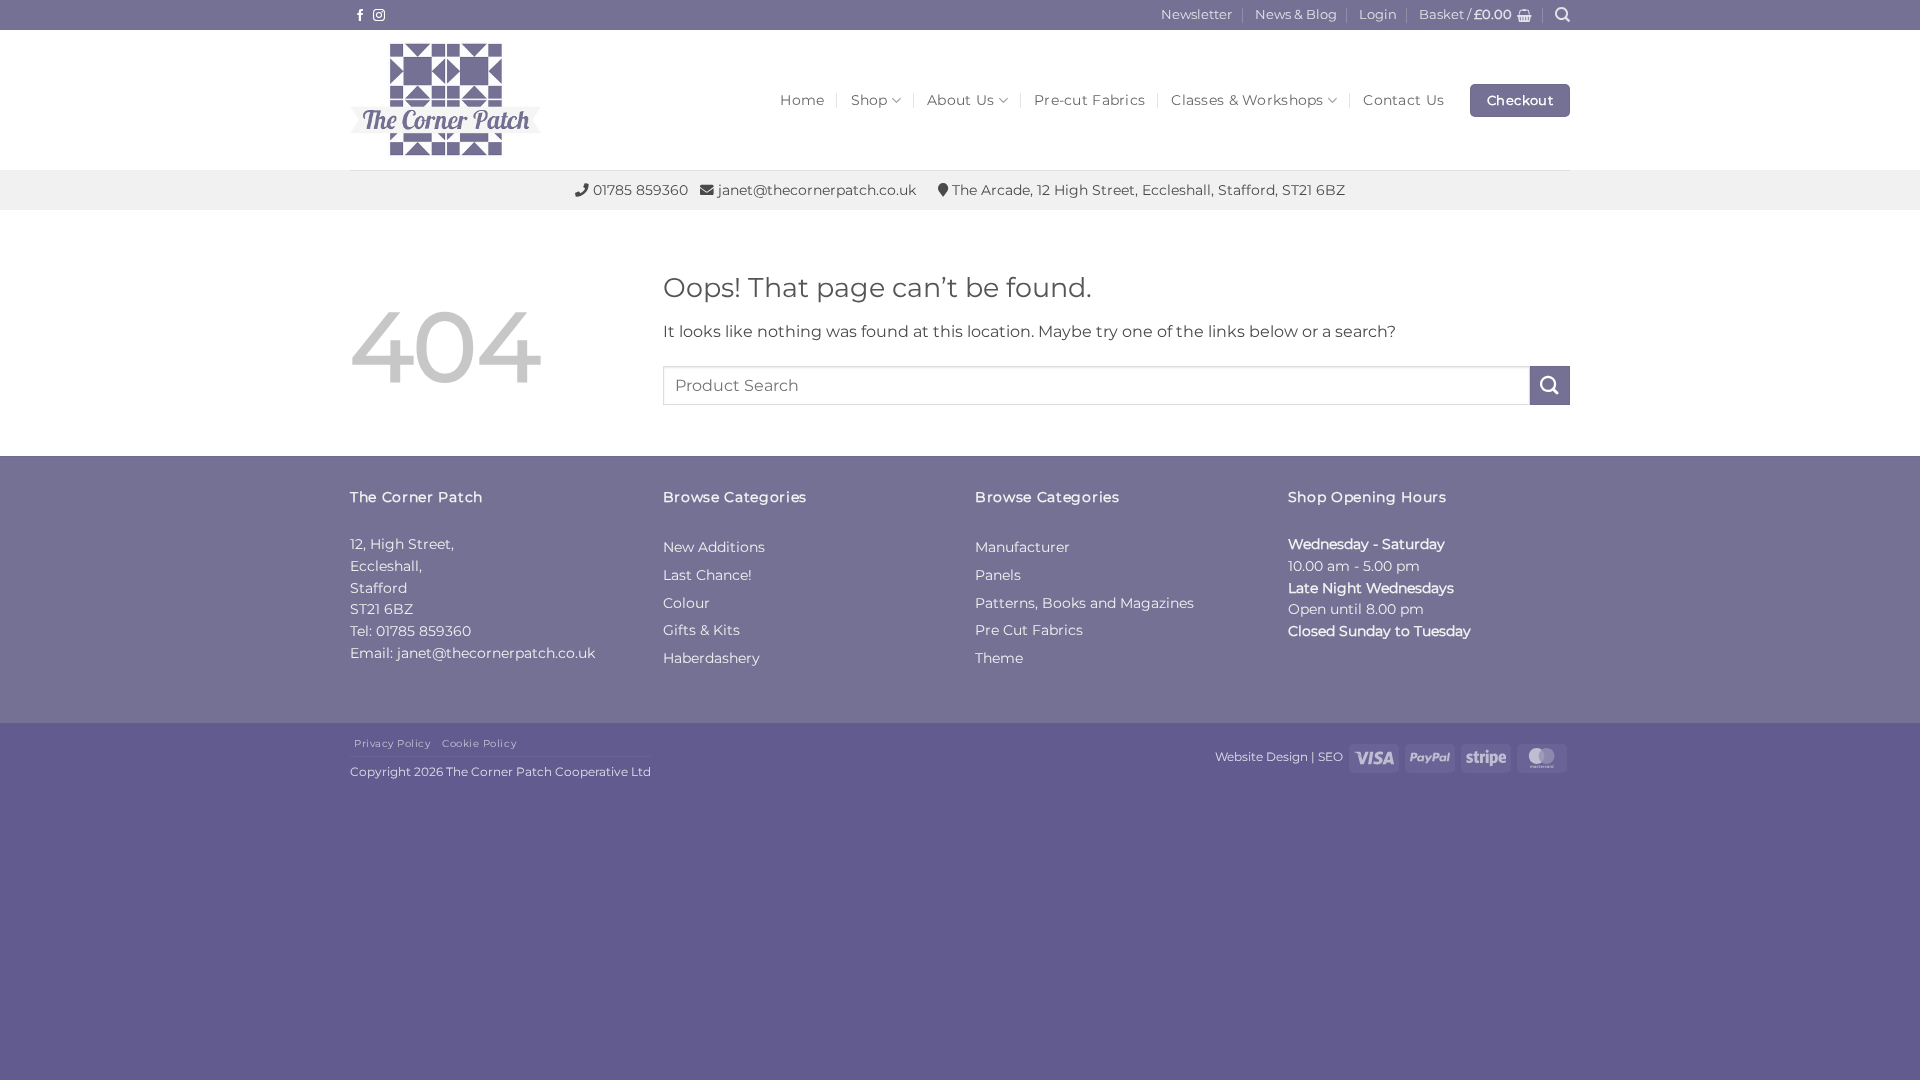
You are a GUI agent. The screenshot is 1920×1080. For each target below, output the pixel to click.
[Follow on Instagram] (379, 16)
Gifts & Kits (701, 630)
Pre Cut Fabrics (1029, 630)
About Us (960, 100)
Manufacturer (1022, 547)
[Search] (1562, 15)
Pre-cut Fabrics (1089, 100)
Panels (998, 575)
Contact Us (1403, 100)
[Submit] (1550, 385)
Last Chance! (707, 575)
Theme (999, 658)
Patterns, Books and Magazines (1084, 603)
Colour (686, 603)
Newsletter (1196, 14)
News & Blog (1296, 14)
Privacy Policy (392, 743)
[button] (1378, 15)
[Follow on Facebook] (360, 16)
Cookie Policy (479, 743)
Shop (869, 100)
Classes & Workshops (1247, 100)
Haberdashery (711, 658)
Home (802, 100)
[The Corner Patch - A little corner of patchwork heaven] (500, 100)
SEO (1330, 756)
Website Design (1261, 756)
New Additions (714, 547)
